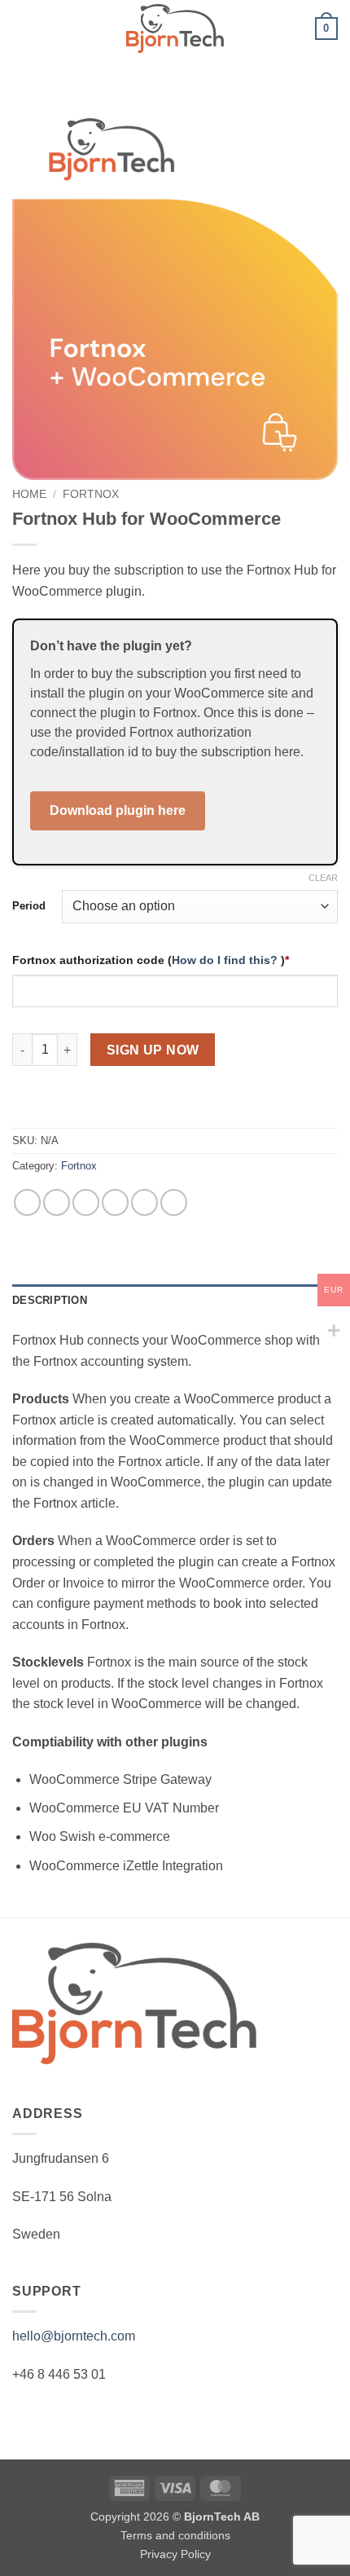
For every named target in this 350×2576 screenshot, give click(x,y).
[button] (22, 28)
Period (29, 906)
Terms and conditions (175, 2535)
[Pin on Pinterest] (144, 1202)
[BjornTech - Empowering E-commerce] (175, 28)
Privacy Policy (175, 2554)
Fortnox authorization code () (151, 960)
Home (29, 494)
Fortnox (91, 494)
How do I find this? (226, 960)
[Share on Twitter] (86, 1202)
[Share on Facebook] (57, 1202)
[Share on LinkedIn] (174, 1202)
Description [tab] (50, 1300)
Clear (323, 878)
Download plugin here (118, 810)
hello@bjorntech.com (74, 2336)
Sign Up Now (153, 1050)
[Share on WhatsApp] (27, 1202)
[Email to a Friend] (115, 1202)
